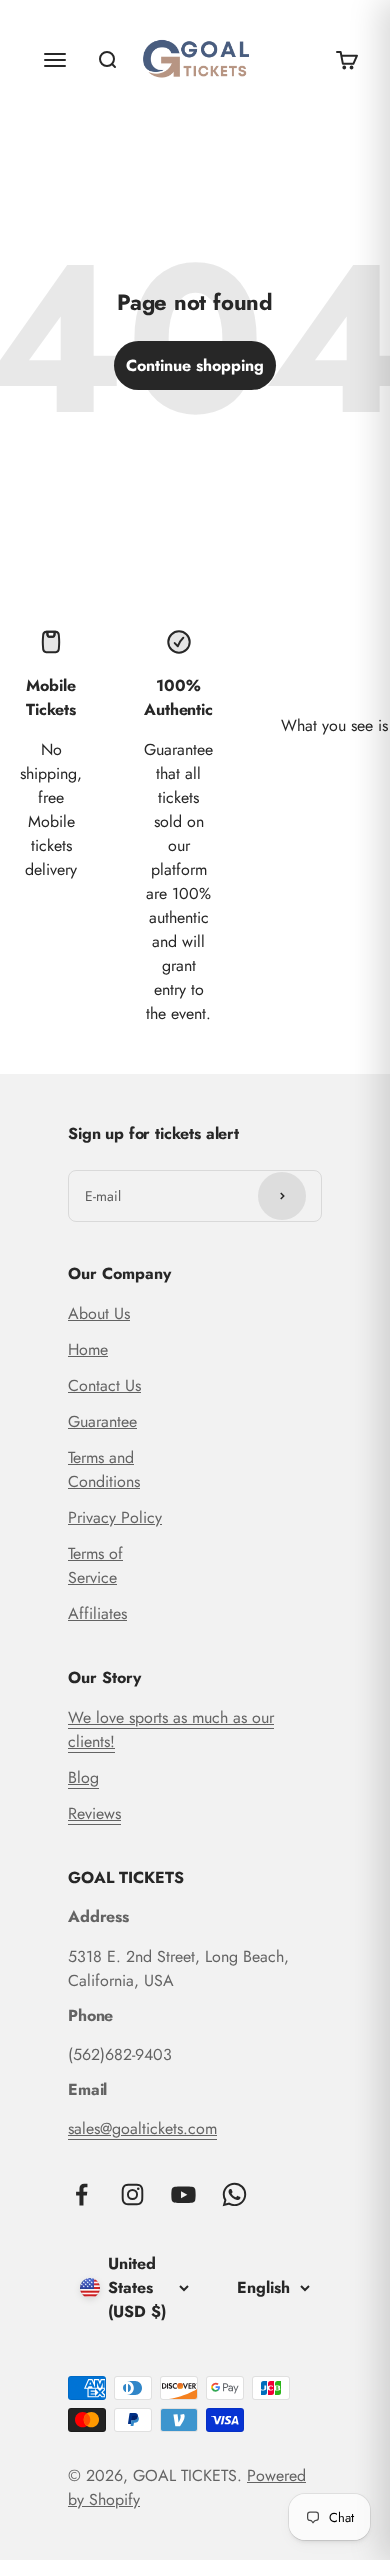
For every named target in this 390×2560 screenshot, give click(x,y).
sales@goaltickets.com (142, 2128)
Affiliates (97, 1613)
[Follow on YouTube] (183, 2194)
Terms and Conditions (104, 1469)
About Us (99, 1313)
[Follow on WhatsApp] (234, 2194)
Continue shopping (195, 365)
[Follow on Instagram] (132, 2194)
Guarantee (102, 1421)
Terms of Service (95, 1565)
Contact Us (104, 1385)
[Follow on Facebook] (81, 2194)
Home (88, 1349)
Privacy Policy (115, 1517)
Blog (83, 1777)
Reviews (94, 1813)
